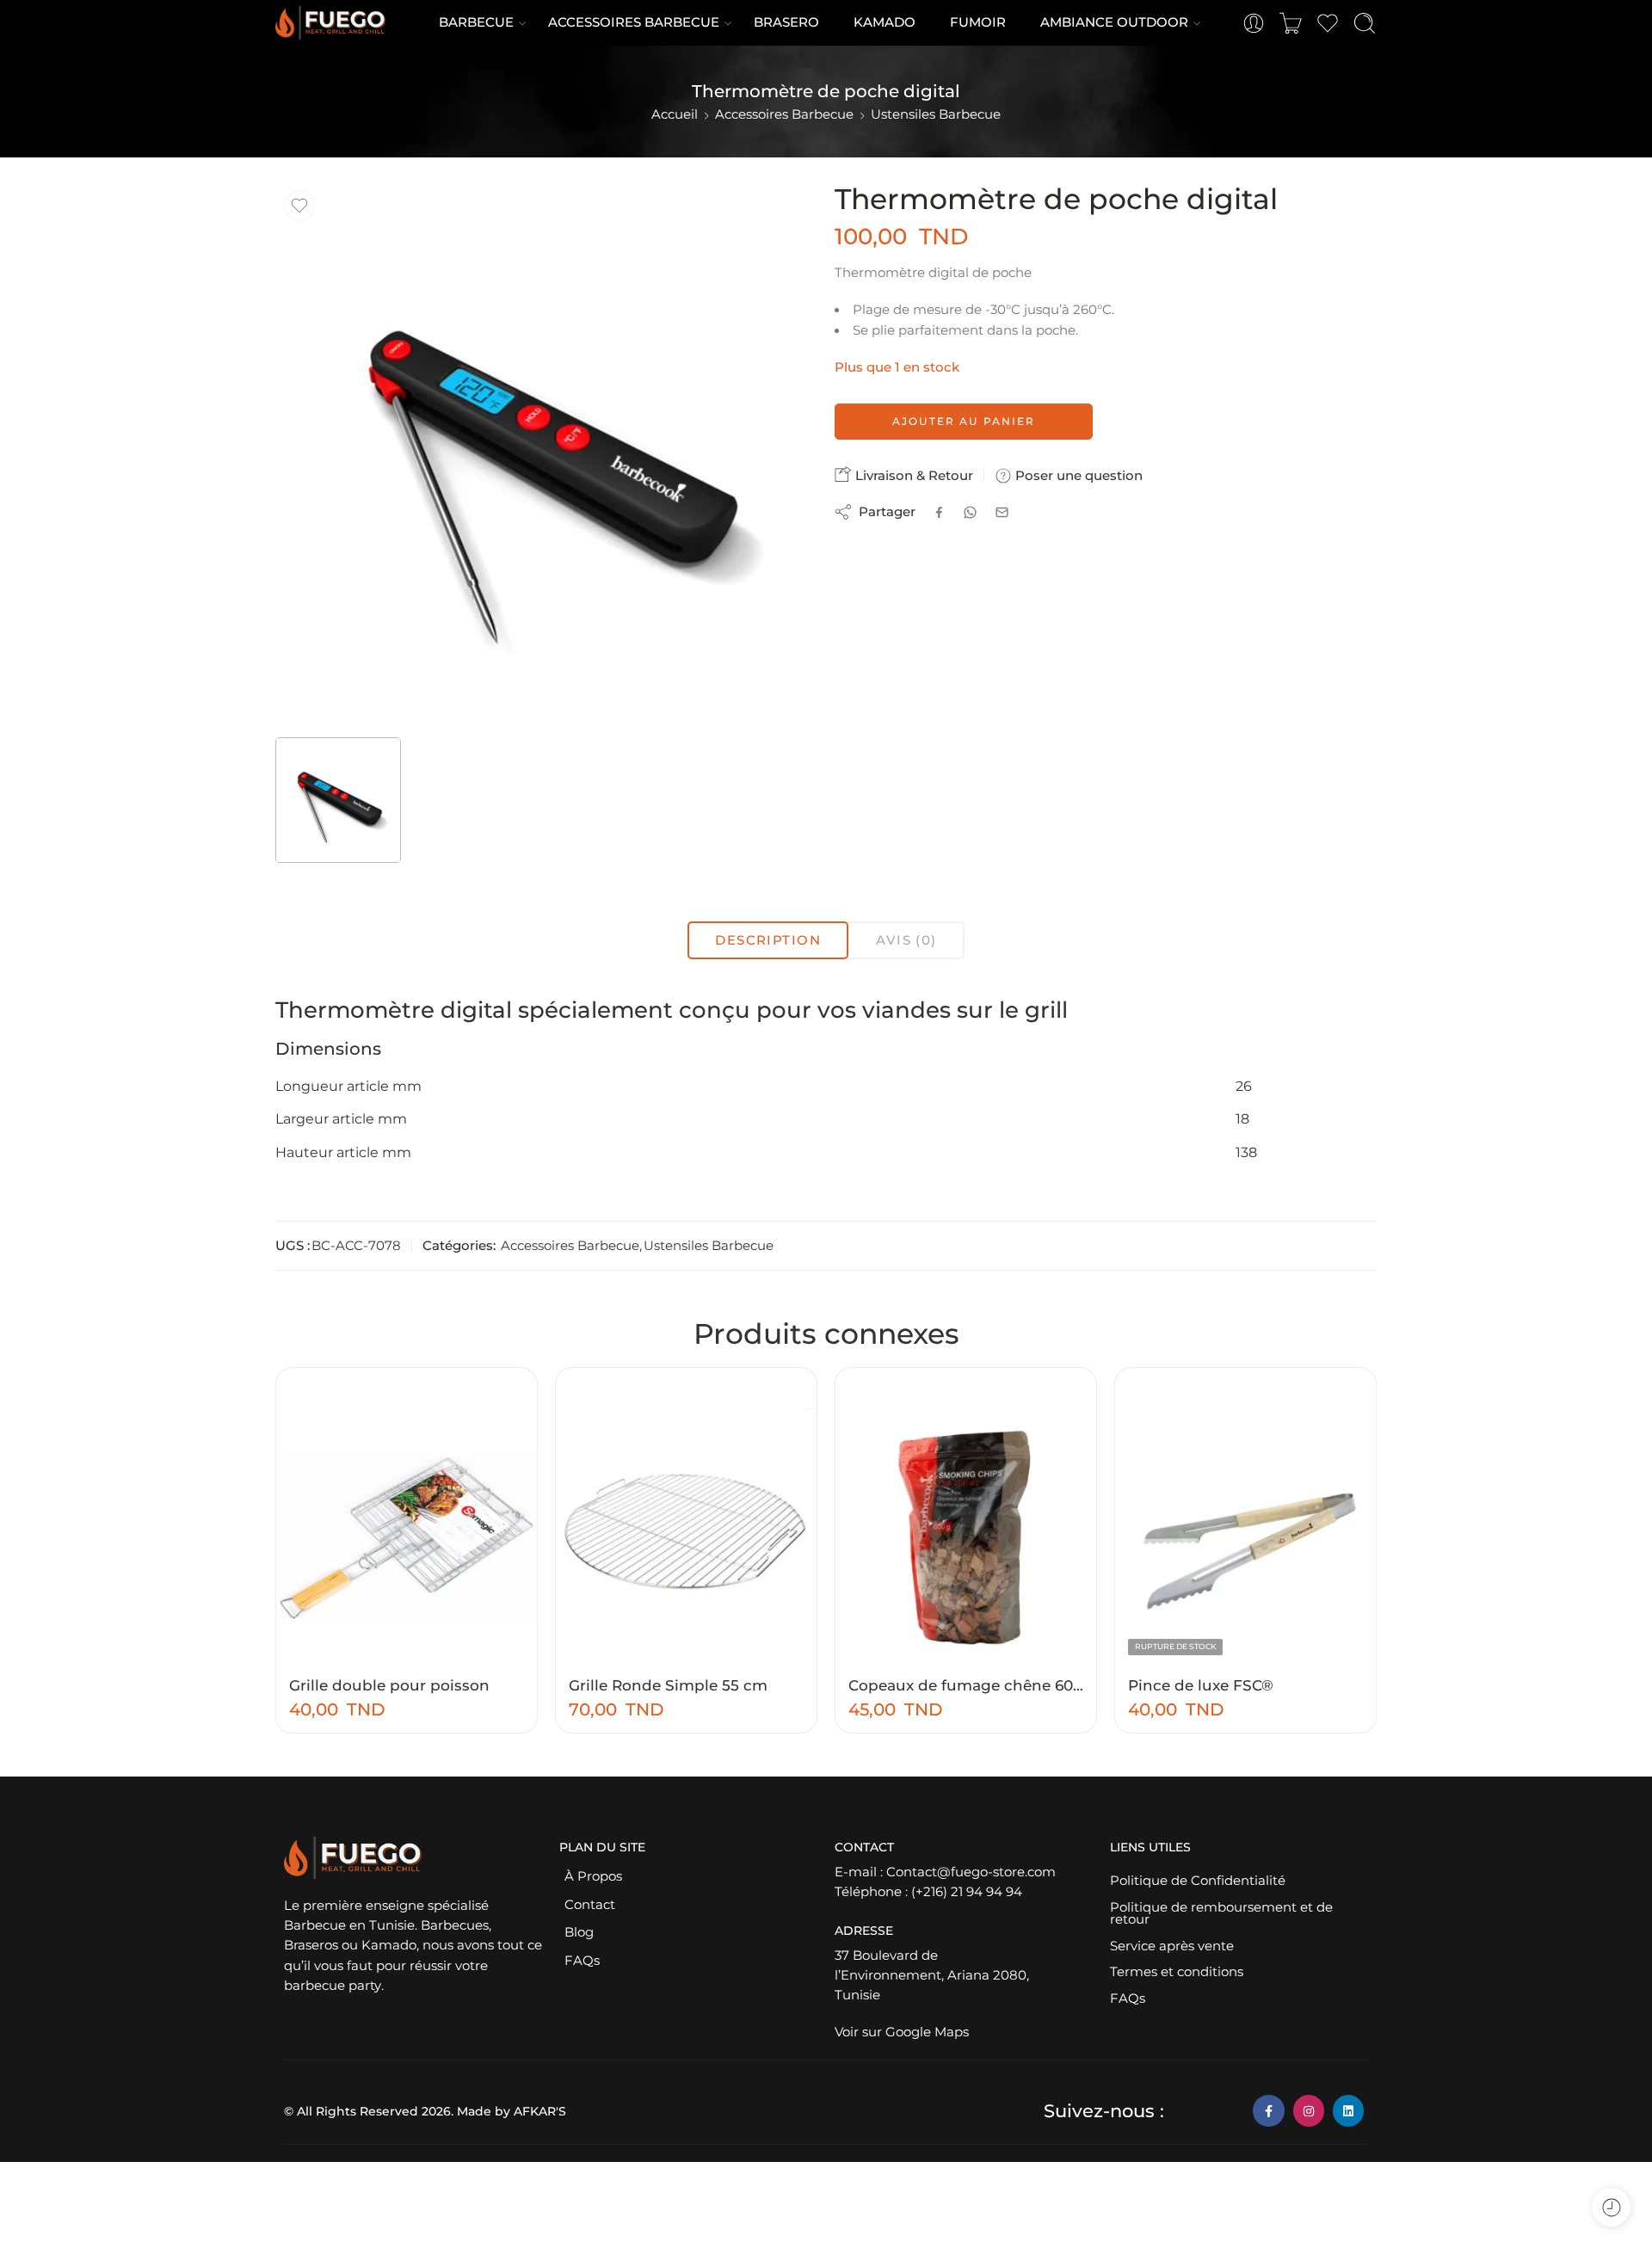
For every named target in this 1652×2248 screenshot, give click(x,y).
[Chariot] (1291, 23)
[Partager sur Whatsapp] (970, 512)
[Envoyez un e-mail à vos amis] (1002, 512)
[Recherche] (1365, 23)
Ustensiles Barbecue (936, 114)
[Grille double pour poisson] (407, 1538)
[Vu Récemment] (1611, 2207)
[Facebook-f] (1268, 2110)
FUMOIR (978, 22)
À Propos (593, 1876)
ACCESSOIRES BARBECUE (634, 22)
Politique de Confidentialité (1198, 1881)
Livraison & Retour (912, 475)
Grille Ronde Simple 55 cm (668, 1685)
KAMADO (885, 22)
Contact (590, 1905)
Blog (579, 1932)
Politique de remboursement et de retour (1221, 1914)
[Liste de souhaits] (299, 206)
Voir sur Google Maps (902, 2032)
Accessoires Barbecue (784, 114)
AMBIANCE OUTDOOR (1114, 22)
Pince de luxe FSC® (1201, 1685)
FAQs (582, 1961)
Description (768, 940)
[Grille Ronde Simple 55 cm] (686, 1538)
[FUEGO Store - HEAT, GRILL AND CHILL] (330, 23)
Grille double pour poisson (389, 1685)
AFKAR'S (540, 2111)
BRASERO (786, 22)
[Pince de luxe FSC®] (1245, 1538)
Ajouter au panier (964, 421)
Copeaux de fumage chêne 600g (966, 1685)
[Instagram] (1309, 2110)
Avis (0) (906, 940)
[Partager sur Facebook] (939, 512)
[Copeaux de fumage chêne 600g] (966, 1538)
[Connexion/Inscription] (1254, 23)
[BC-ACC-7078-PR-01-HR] (546, 454)
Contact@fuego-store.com (971, 1872)
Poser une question (1077, 475)
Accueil (675, 114)
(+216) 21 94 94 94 (967, 1892)
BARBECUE (476, 22)
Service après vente (1172, 1946)
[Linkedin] (1348, 2110)
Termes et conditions (1177, 1972)
